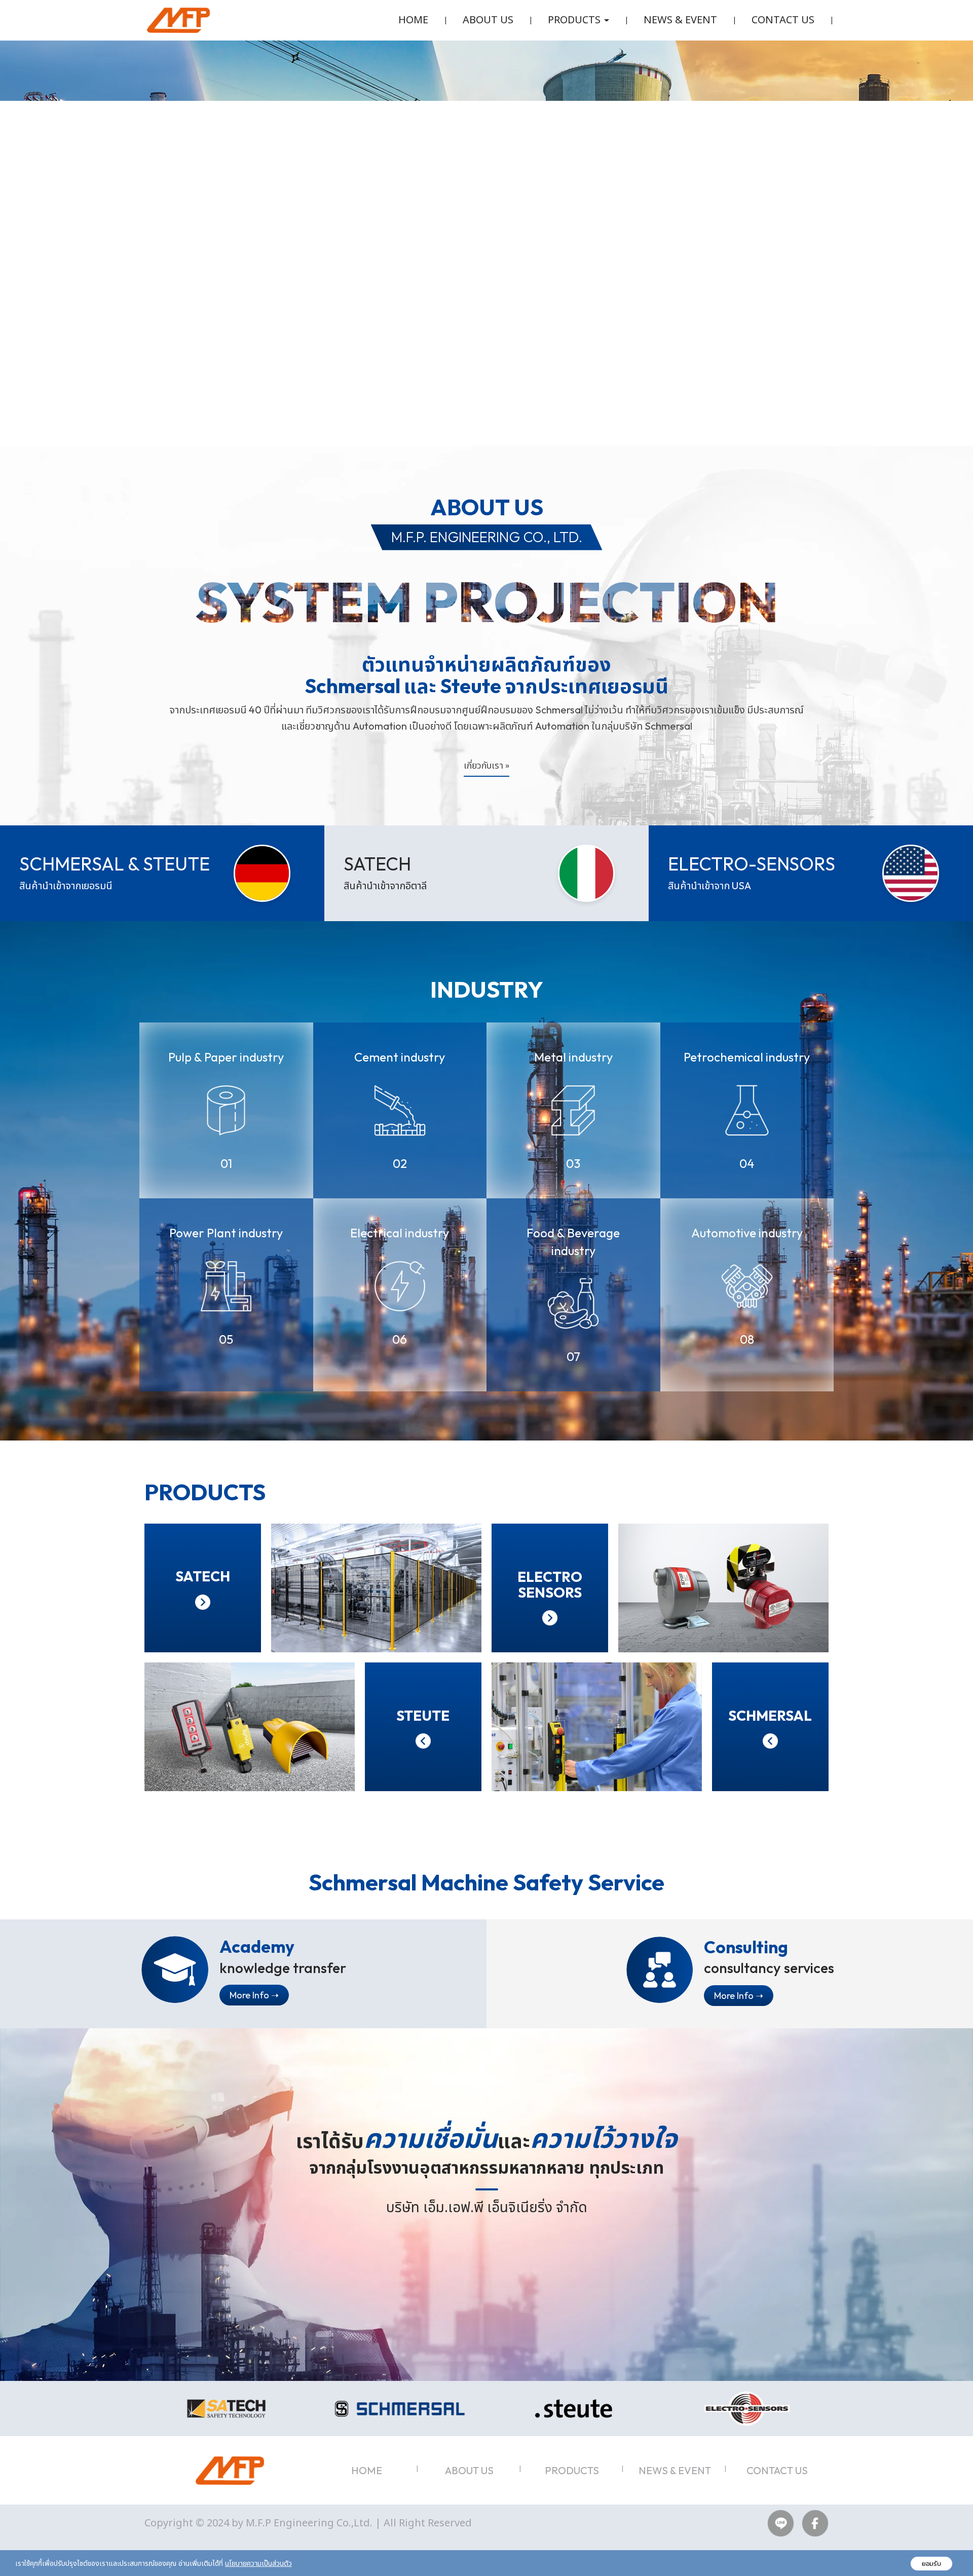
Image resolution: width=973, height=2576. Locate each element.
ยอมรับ (931, 2564)
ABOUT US (488, 20)
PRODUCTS (572, 2470)
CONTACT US (783, 20)
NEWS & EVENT (680, 20)
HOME (413, 20)
